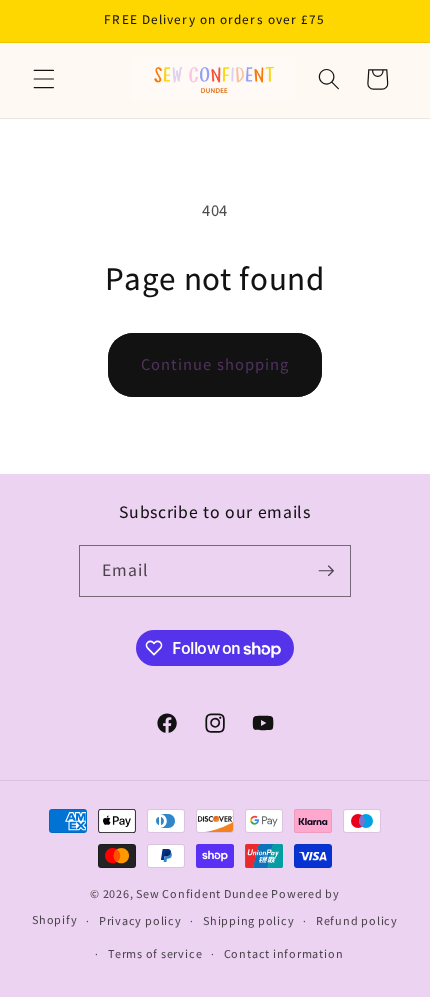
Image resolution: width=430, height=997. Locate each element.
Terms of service (155, 953)
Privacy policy (140, 920)
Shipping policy (249, 920)
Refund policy (357, 920)
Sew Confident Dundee (202, 893)
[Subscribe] (326, 571)
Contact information (284, 953)
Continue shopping (215, 364)
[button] (44, 79)
